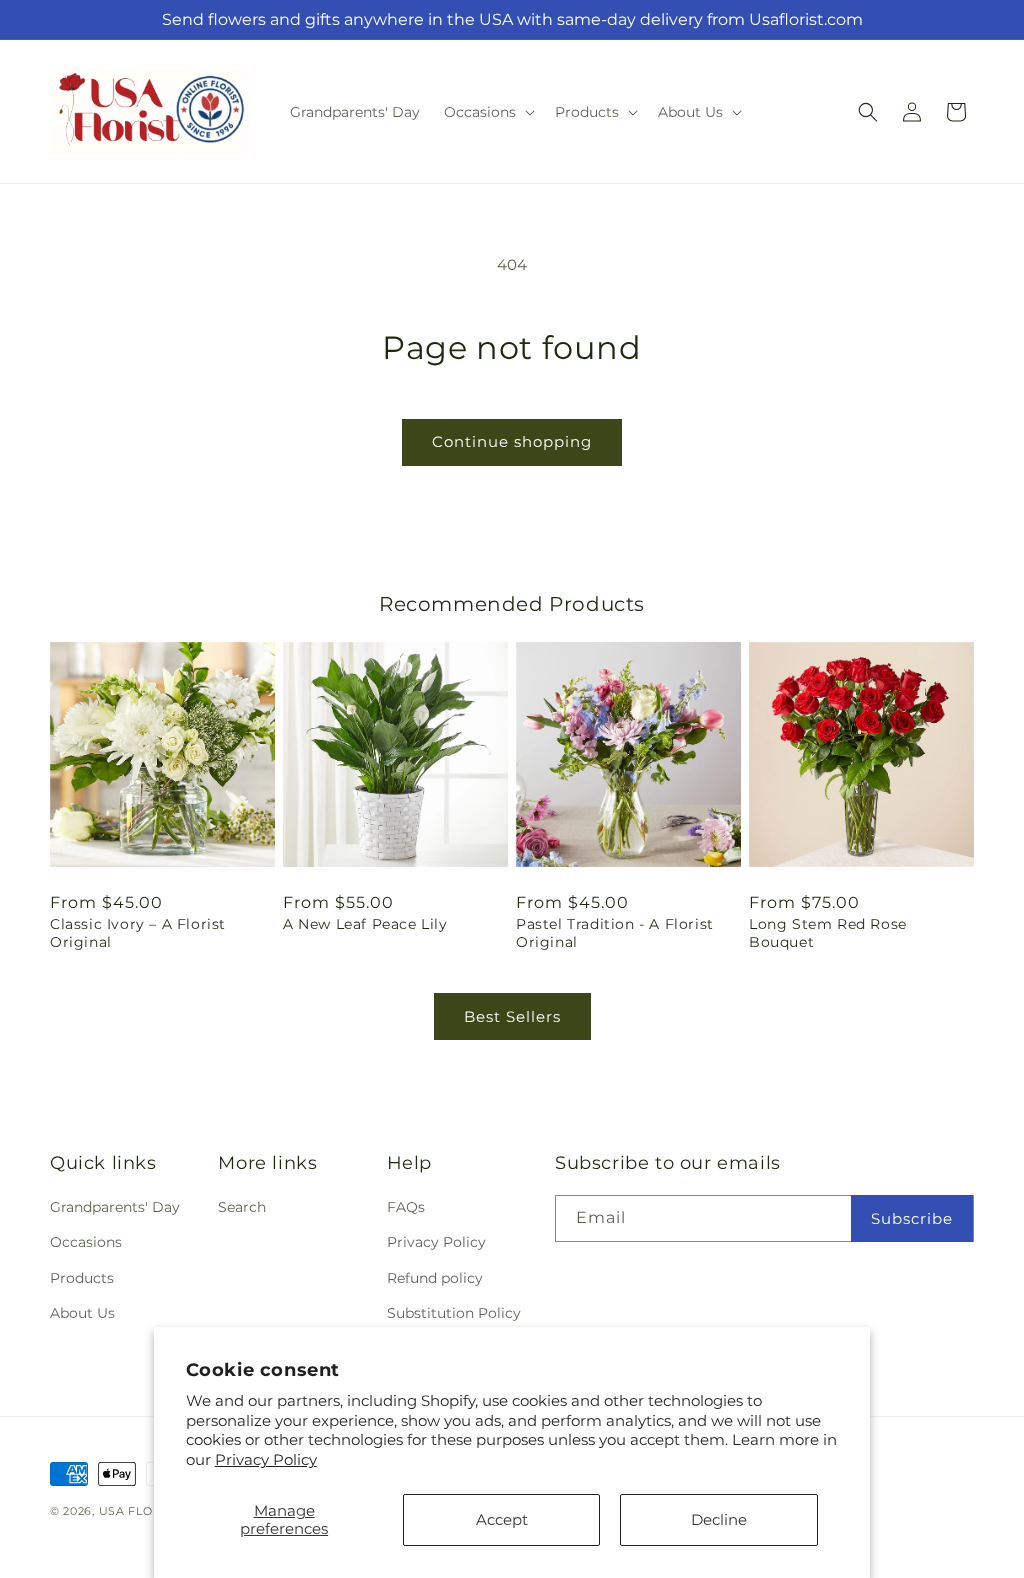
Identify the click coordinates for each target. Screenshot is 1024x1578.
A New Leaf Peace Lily (365, 924)
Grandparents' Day (115, 1207)
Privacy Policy (266, 1459)
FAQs (406, 1207)
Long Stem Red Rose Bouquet (828, 933)
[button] (487, 112)
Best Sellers (512, 1016)
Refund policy (435, 1278)
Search (242, 1207)
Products (82, 1278)
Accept (502, 1519)
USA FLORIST (139, 1511)
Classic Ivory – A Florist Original (138, 933)
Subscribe (912, 1218)
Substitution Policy (454, 1313)
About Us (82, 1313)
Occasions (86, 1242)
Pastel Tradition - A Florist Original (615, 933)
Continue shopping (512, 441)
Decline (719, 1519)
